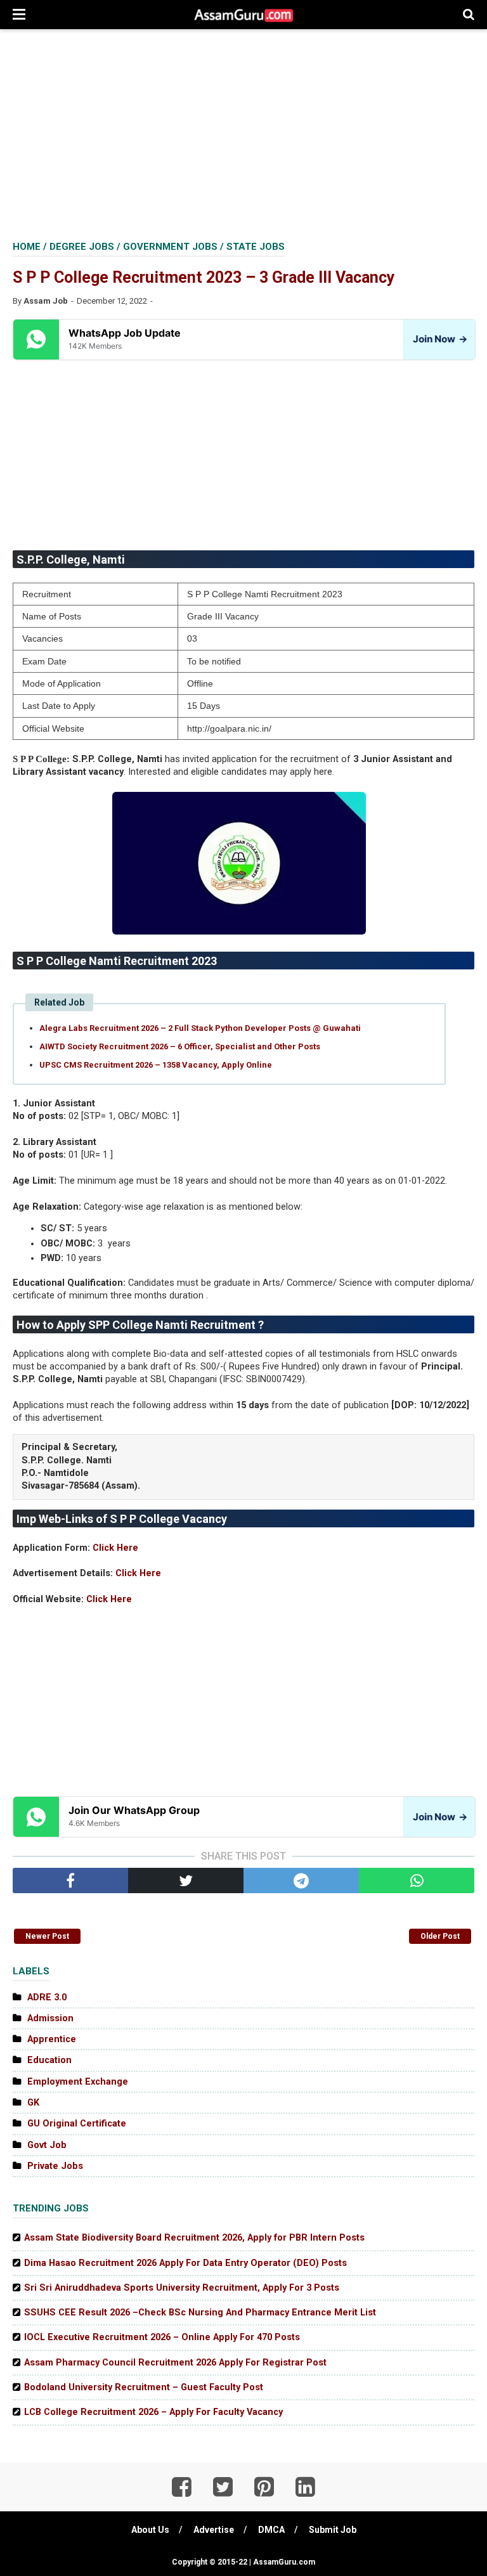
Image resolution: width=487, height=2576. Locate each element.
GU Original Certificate (77, 2124)
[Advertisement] (243, 133)
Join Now (439, 339)
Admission (50, 2018)
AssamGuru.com (283, 2562)
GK (33, 2103)
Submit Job (333, 2530)
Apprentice (52, 2039)
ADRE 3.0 (47, 1997)
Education (49, 2060)
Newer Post (47, 1936)
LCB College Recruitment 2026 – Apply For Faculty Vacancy (153, 2412)
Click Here (115, 1548)
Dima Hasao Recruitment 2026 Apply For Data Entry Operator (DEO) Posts (185, 2263)
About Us (150, 2530)
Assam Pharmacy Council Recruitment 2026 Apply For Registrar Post (175, 2363)
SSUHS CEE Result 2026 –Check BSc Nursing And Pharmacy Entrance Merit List (200, 2313)
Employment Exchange (78, 2082)
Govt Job (47, 2145)
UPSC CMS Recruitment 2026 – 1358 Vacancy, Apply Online (156, 1065)
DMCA (271, 2530)
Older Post (440, 1936)
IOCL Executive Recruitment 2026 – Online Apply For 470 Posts (162, 2337)
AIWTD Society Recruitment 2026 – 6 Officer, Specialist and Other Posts (180, 1046)
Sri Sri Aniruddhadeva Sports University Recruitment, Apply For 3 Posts (182, 2288)
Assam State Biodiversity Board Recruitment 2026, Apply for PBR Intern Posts (194, 2238)
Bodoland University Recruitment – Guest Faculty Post (144, 2387)
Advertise (214, 2530)
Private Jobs (55, 2166)
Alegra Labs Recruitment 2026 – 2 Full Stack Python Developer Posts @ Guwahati (200, 1028)
